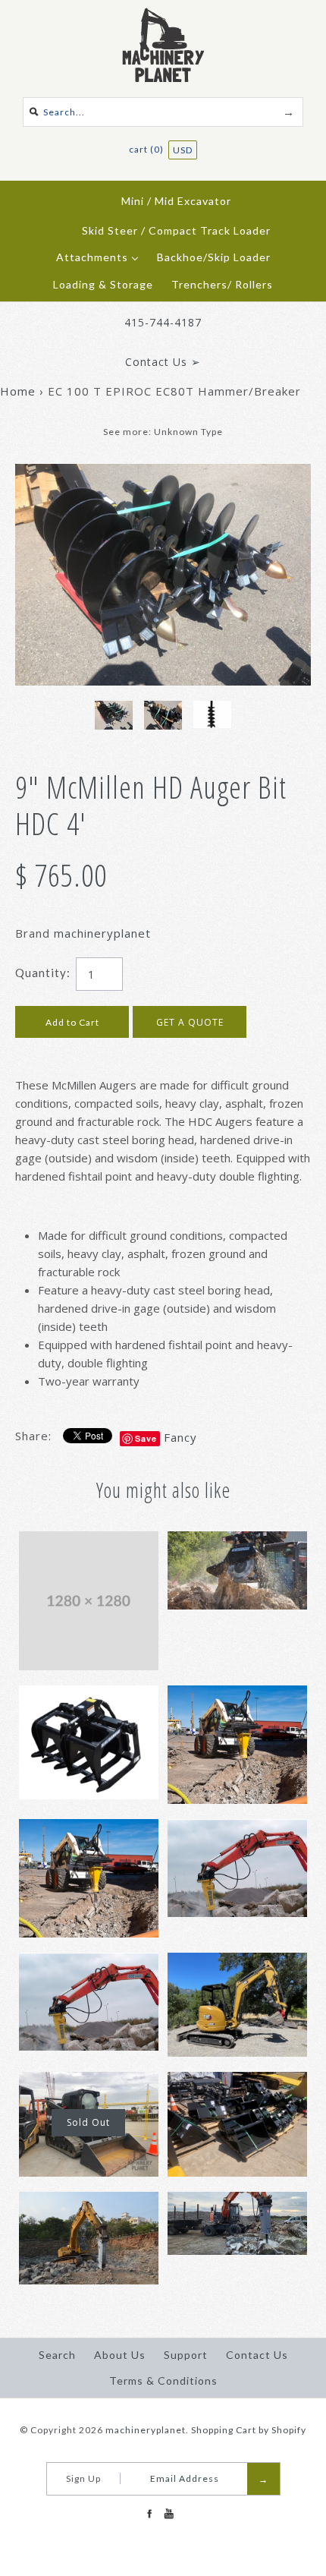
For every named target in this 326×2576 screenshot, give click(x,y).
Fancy (180, 1437)
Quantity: (43, 973)
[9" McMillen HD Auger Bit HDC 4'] (163, 473)
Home (18, 391)
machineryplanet (102, 933)
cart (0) (147, 149)
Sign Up (83, 2478)
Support (186, 2355)
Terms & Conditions (163, 2381)
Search (57, 2355)
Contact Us (257, 2355)
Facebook (149, 2514)
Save (146, 1438)
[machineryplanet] (163, 17)
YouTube (168, 2514)
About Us (120, 2355)
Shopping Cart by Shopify (249, 2430)
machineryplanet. (147, 2430)
